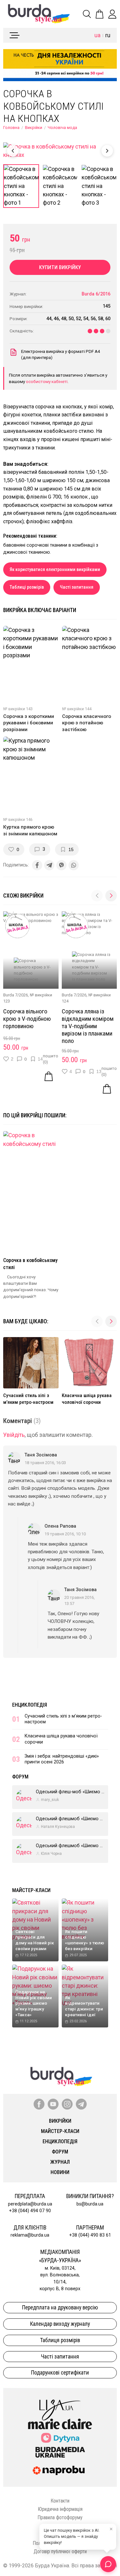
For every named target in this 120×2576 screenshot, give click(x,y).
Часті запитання (77, 587)
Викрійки (34, 128)
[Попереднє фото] (13, 151)
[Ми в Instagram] (67, 2104)
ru (108, 35)
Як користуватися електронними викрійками (55, 570)
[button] (111, 896)
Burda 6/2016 (96, 294)
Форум (20, 1777)
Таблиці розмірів (27, 587)
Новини (60, 2172)
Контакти (60, 2501)
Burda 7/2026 (16, 995)
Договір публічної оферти (60, 2551)
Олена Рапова (60, 1526)
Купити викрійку (60, 267)
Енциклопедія (30, 1705)
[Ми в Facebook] (39, 2104)
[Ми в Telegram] (81, 2104)
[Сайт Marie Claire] (60, 2424)
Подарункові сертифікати (60, 2373)
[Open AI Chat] (108, 2564)
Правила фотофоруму (60, 2517)
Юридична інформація (60, 2509)
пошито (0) (51, 1059)
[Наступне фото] (107, 151)
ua (97, 35)
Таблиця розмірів (60, 2340)
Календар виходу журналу (60, 2324)
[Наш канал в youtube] (53, 2104)
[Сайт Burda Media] (60, 2452)
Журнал (60, 2162)
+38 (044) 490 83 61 (90, 2235)
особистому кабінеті (47, 381)
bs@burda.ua (90, 2204)
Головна (11, 128)
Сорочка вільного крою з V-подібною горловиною (27, 1019)
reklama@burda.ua (30, 2235)
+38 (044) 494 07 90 (30, 2211)
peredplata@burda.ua (30, 2204)
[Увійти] (112, 14)
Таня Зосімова (41, 1455)
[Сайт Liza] (60, 2405)
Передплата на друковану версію (60, 2307)
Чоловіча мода (62, 128)
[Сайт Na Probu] (60, 2470)
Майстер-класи (31, 1890)
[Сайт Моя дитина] (60, 2438)
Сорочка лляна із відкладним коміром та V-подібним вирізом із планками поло (88, 1026)
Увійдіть (14, 1435)
